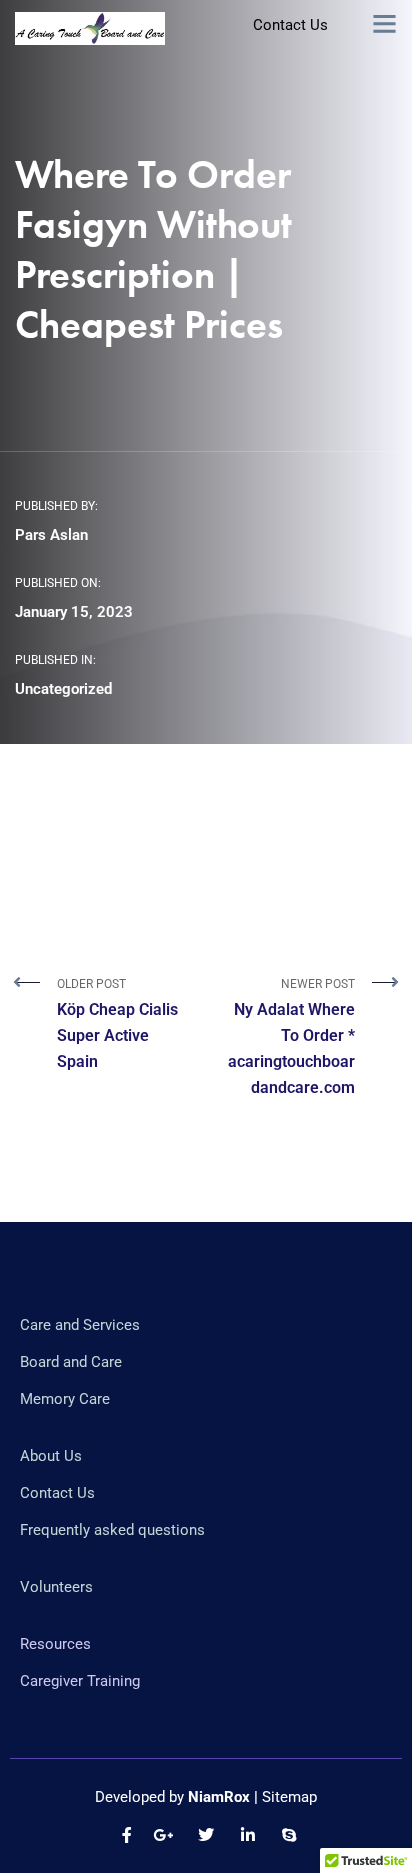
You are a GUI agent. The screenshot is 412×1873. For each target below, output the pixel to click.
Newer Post (291, 1037)
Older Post (117, 1024)
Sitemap (289, 1797)
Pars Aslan (51, 535)
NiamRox (219, 1797)
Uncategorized (63, 689)
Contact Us (290, 25)
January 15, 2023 (74, 612)
